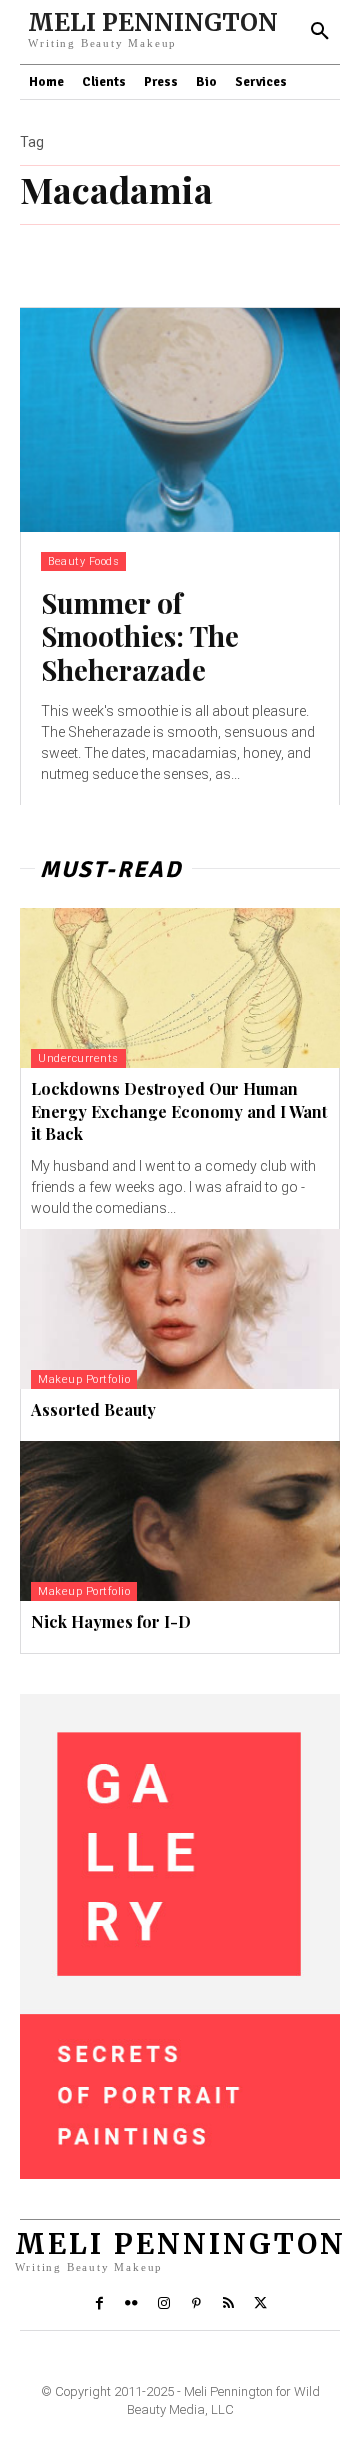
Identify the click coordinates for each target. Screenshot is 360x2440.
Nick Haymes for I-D (111, 1621)
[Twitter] (261, 2304)
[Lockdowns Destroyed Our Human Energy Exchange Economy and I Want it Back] (180, 988)
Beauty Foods (83, 561)
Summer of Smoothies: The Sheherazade (140, 636)
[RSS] (228, 2304)
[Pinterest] (196, 2304)
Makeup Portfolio (84, 1379)
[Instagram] (164, 2304)
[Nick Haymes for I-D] (180, 1521)
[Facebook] (99, 2304)
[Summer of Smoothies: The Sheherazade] (180, 420)
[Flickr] (131, 2304)
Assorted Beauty (93, 1409)
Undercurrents (78, 1058)
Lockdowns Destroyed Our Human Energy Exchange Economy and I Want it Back (179, 1111)
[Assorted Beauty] (180, 1309)
